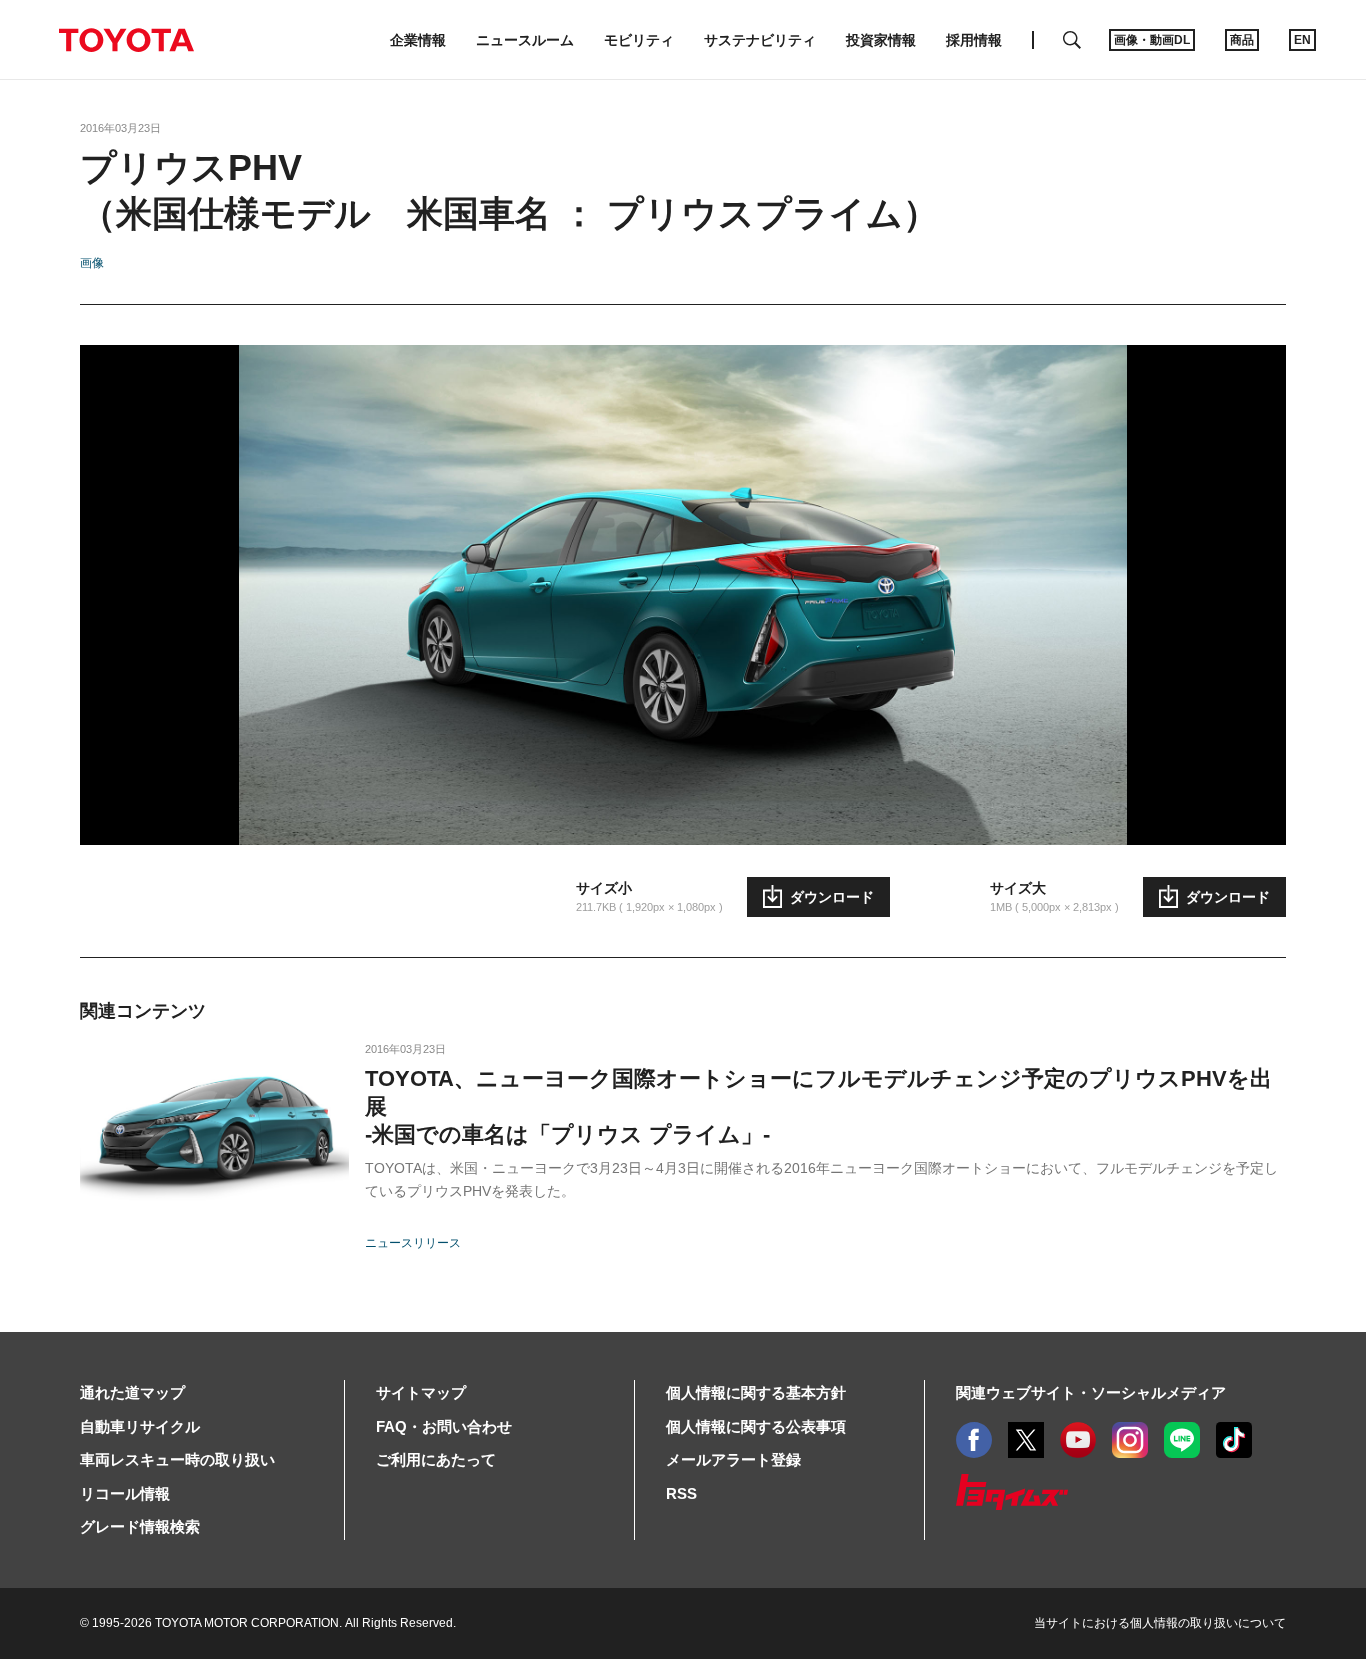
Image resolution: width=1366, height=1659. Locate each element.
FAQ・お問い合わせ (444, 1426)
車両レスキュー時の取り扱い (177, 1459)
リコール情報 (125, 1493)
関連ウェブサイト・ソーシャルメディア (1091, 1392)
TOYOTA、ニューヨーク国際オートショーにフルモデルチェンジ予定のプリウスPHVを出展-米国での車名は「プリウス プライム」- (818, 1106)
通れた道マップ (132, 1392)
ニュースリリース (413, 1243)
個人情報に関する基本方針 (756, 1392)
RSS (681, 1493)
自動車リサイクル (140, 1426)
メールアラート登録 (733, 1459)
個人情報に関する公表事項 (756, 1426)
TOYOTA (126, 40)
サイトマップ (421, 1392)
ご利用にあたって (436, 1459)
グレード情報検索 (140, 1526)
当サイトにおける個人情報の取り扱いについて (1160, 1623)
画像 (92, 263)
